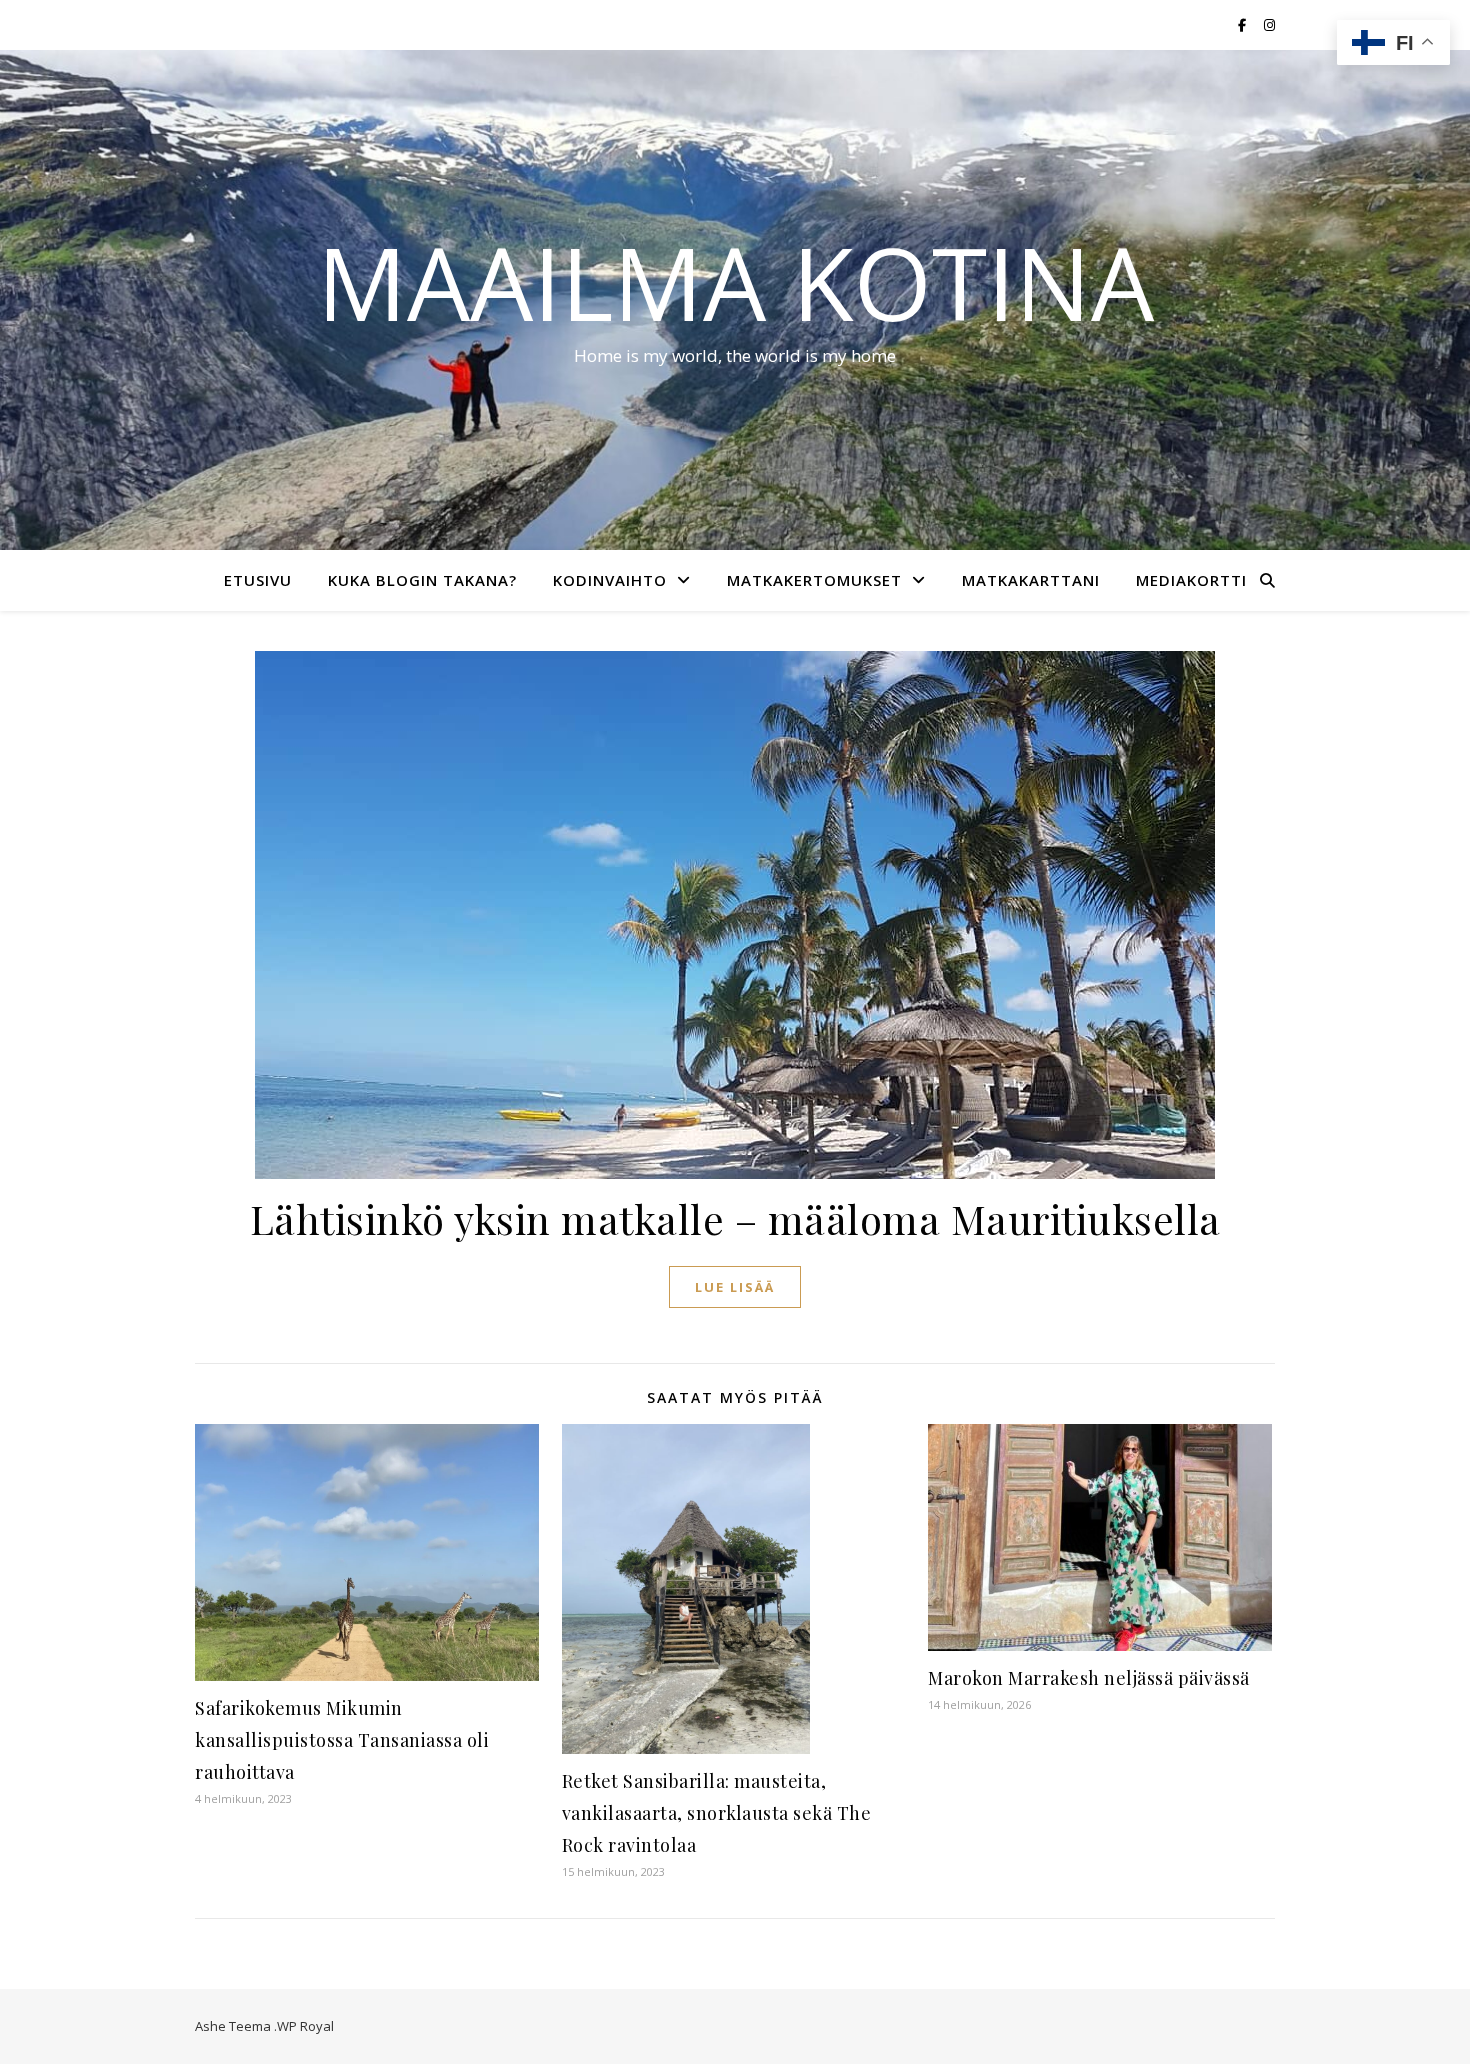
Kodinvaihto (610, 580)
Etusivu (258, 580)
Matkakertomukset (814, 580)
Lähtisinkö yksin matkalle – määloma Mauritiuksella (735, 1218)
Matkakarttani (1031, 580)
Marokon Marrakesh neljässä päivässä (1089, 1678)
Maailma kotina (735, 282)
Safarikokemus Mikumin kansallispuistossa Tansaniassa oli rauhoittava (342, 1740)
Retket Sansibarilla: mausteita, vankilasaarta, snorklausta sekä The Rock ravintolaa (717, 1813)
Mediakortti (1191, 580)
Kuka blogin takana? (422, 580)
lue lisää (735, 1287)
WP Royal (305, 2026)
